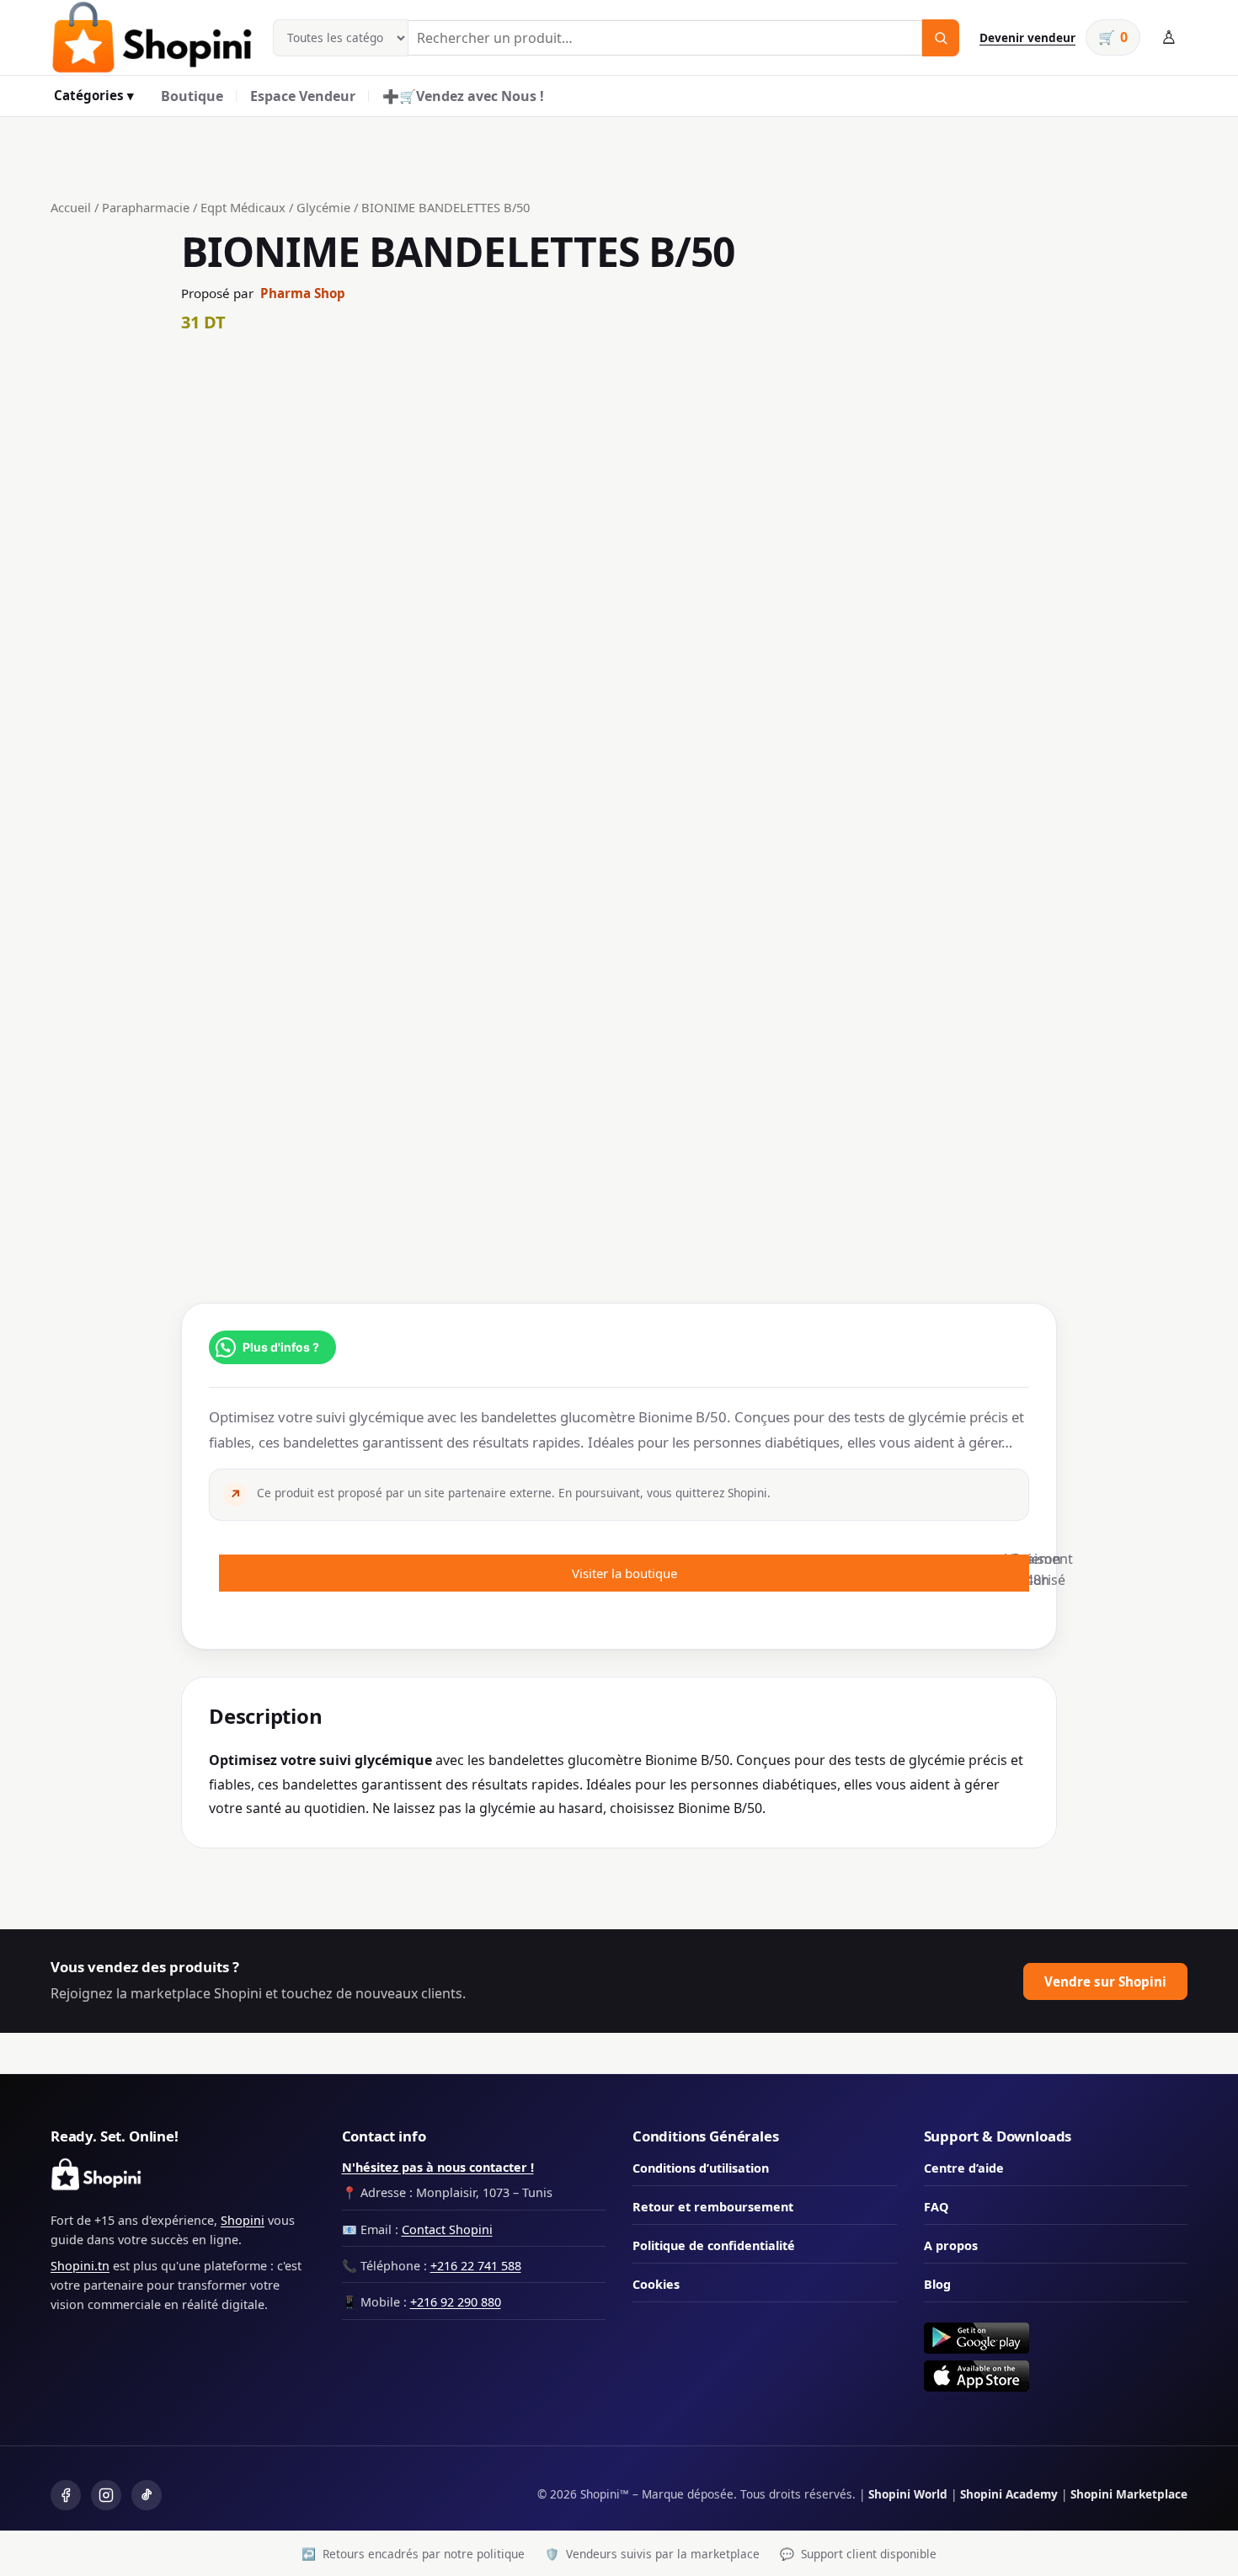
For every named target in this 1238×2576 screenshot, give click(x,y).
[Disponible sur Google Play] (1056, 2338)
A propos (951, 2245)
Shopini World (908, 2494)
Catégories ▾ (94, 95)
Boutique (192, 96)
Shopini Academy (1009, 2494)
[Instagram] (106, 2495)
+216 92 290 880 (456, 2302)
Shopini (243, 2220)
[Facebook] (66, 2495)
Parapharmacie (146, 207)
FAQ (936, 2207)
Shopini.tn (80, 2266)
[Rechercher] (941, 38)
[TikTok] (147, 2495)
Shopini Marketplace (1129, 2494)
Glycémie (323, 207)
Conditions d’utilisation (701, 2168)
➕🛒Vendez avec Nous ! (463, 96)
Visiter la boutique (624, 1573)
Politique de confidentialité (714, 2245)
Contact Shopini (447, 2229)
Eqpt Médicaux (243, 207)
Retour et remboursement (713, 2207)
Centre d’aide (964, 2168)
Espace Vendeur (303, 96)
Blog (937, 2284)
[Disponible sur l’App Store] (1056, 2376)
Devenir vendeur (1027, 37)
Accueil (71, 207)
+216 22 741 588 (476, 2266)
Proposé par (263, 293)
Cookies (656, 2284)
